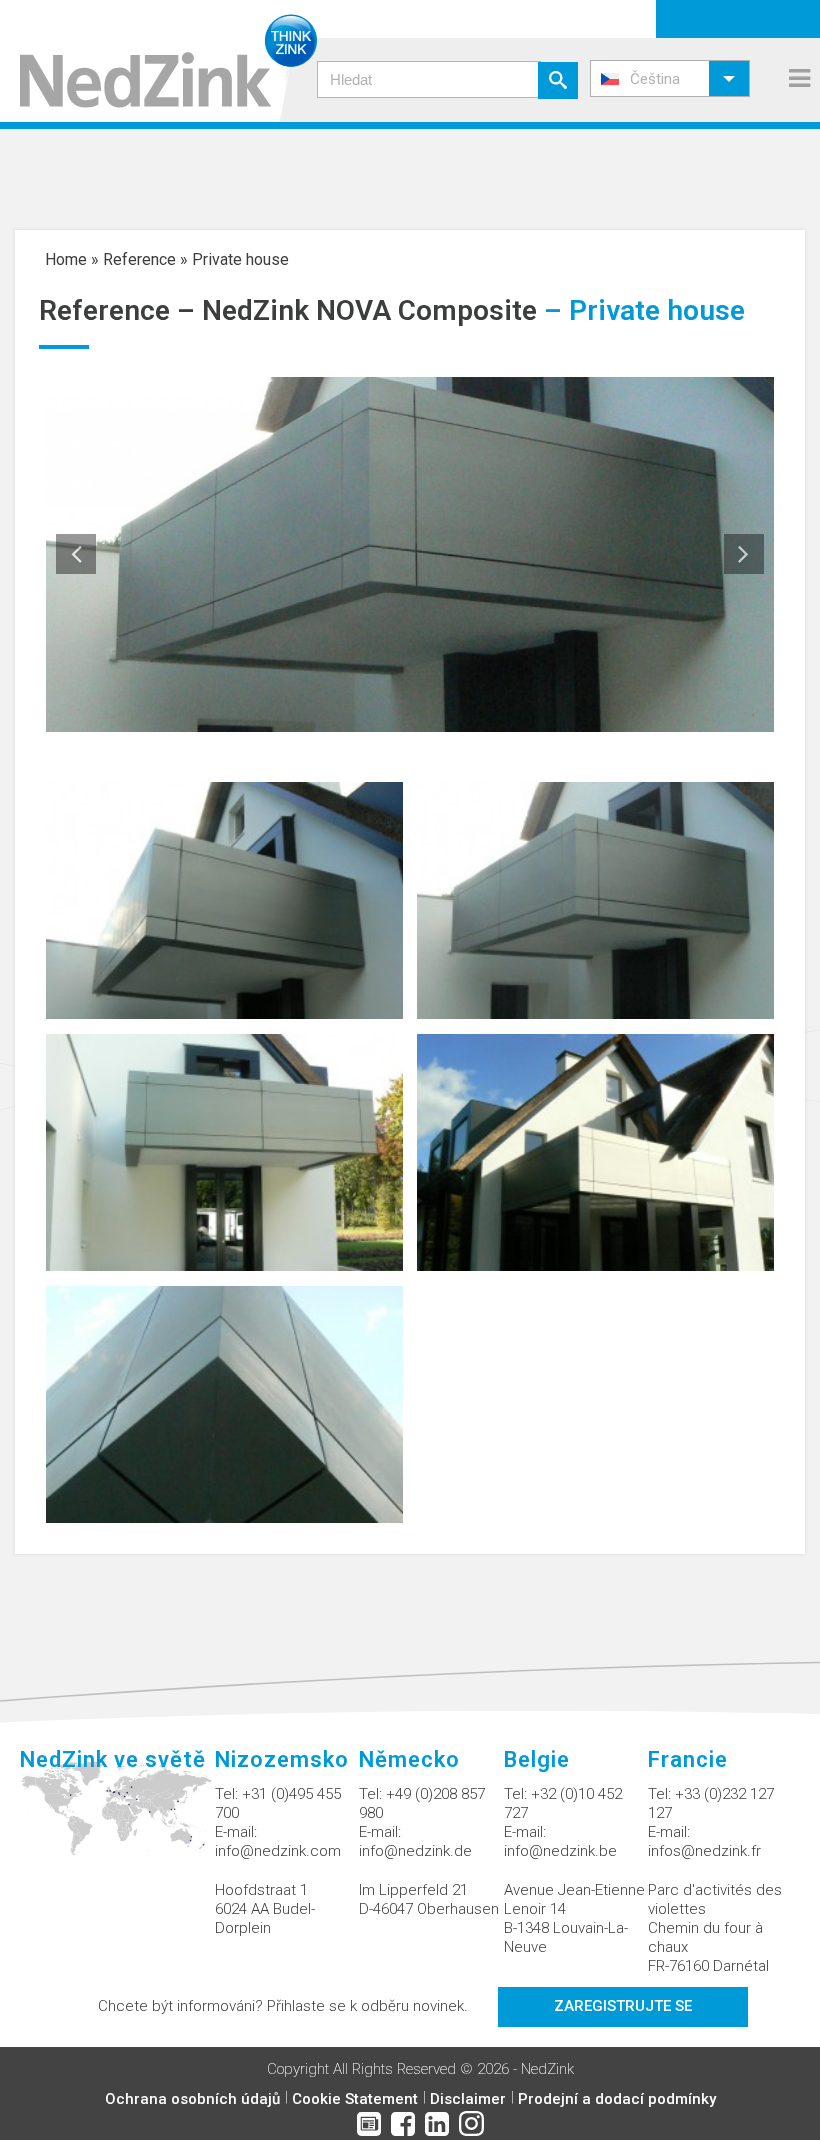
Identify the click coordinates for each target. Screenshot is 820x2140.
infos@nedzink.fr (704, 1851)
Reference (139, 259)
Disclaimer (468, 2099)
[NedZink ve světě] (117, 1820)
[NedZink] (158, 61)
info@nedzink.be (560, 1851)
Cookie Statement (355, 2099)
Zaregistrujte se (623, 2006)
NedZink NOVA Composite (369, 310)
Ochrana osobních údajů (192, 2099)
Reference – (120, 310)
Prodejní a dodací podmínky (617, 2099)
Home (66, 259)
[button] (670, 78)
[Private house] (224, 899)
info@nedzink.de (415, 1851)
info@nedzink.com (278, 1851)
